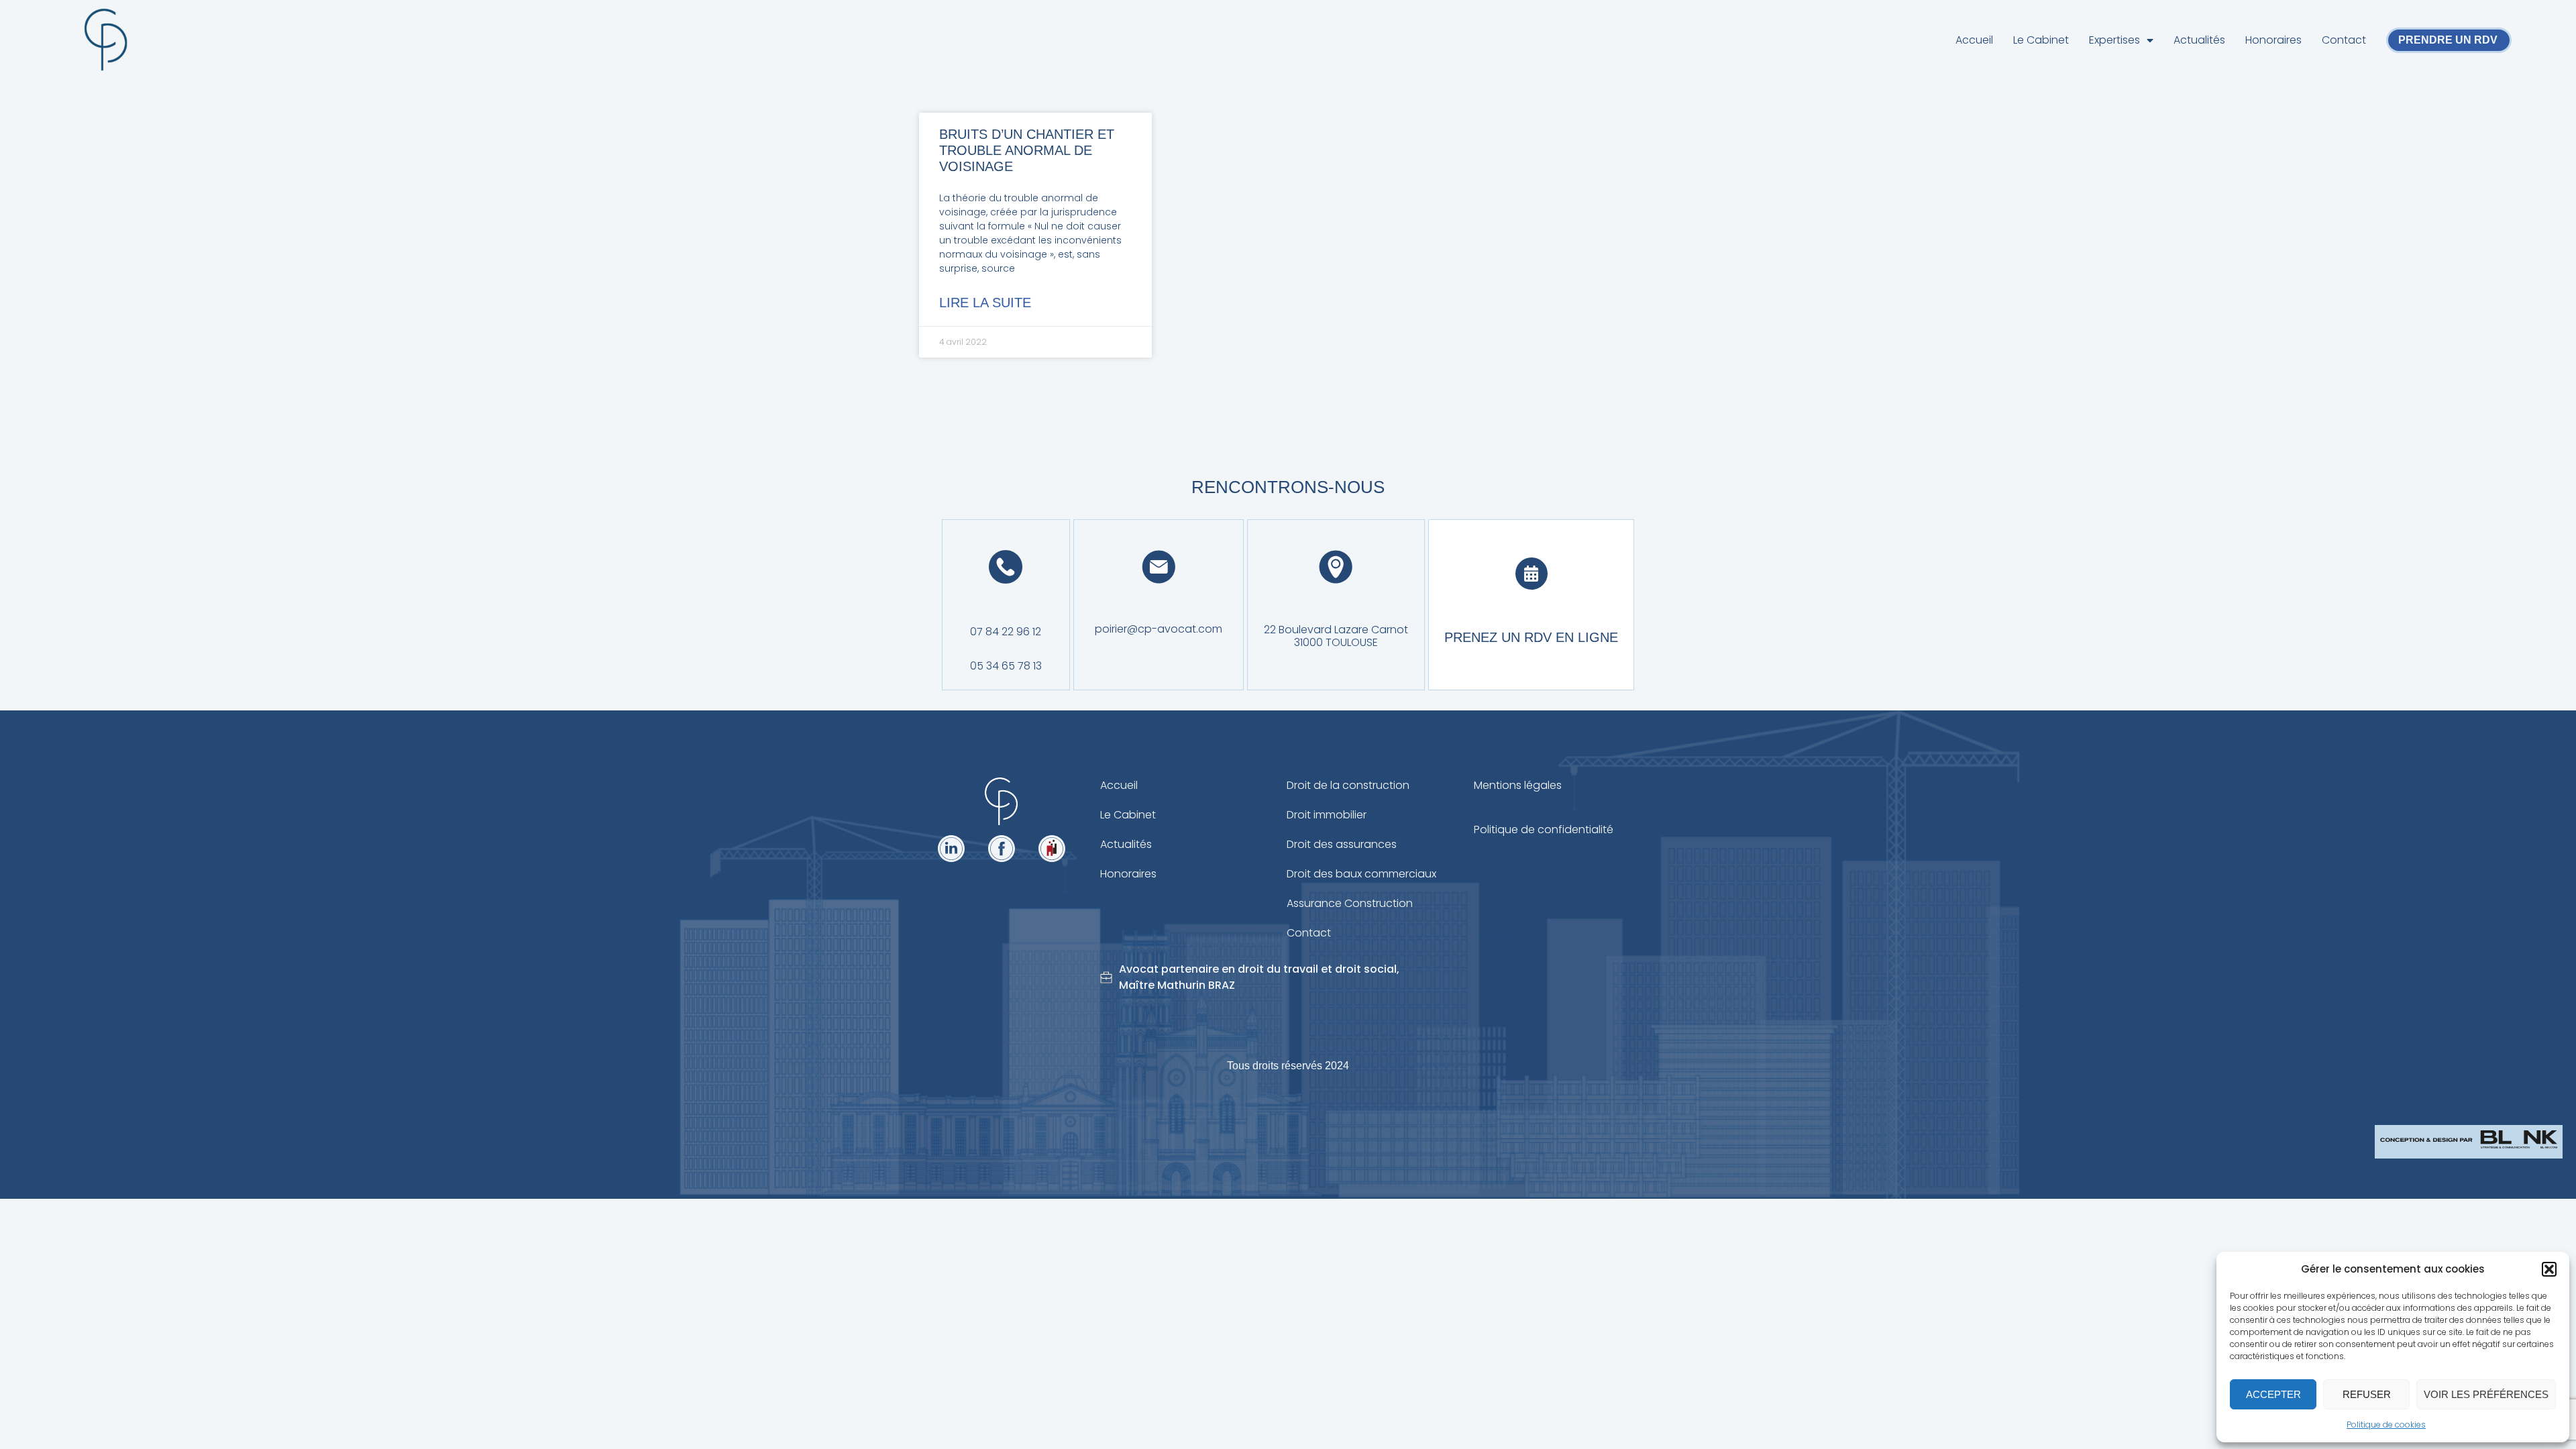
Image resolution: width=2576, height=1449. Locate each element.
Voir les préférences (2486, 1394)
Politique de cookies (2386, 1425)
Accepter (2273, 1394)
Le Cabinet (2041, 40)
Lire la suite (985, 303)
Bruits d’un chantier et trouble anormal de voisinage (1027, 150)
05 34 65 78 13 (1006, 666)
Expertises (2114, 40)
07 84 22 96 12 (1006, 632)
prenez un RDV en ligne (1531, 637)
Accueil (1974, 40)
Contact (2344, 40)
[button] (2549, 1269)
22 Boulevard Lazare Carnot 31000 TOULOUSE (1336, 636)
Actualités (2199, 40)
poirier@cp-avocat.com (1159, 629)
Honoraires (2273, 40)
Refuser (2367, 1394)
